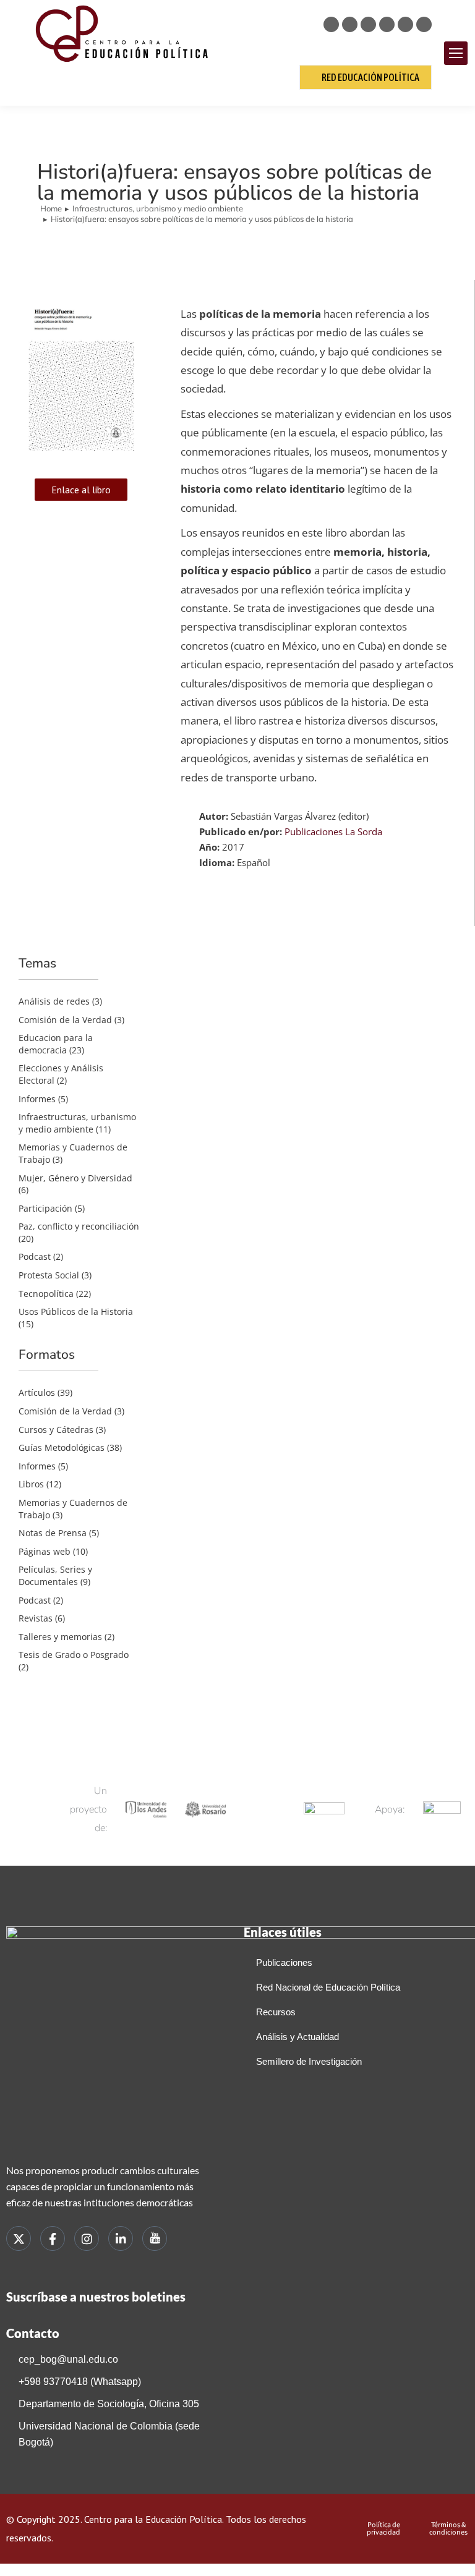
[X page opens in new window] (331, 24)
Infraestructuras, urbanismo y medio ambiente (77, 1123)
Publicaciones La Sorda (333, 831)
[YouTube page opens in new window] (405, 24)
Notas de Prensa (53, 1533)
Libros (31, 1484)
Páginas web (45, 1551)
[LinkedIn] (121, 2238)
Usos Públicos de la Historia (76, 1311)
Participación (45, 1208)
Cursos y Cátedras (56, 1430)
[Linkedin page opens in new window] (387, 24)
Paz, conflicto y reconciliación (79, 1226)
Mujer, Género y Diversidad (75, 1178)
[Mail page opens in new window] (424, 24)
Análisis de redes (54, 1001)
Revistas (36, 1618)
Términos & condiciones (448, 2528)
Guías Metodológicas (62, 1447)
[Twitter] (19, 2238)
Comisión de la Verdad (65, 1020)
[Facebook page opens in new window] (350, 24)
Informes (37, 1099)
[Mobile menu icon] (456, 53)
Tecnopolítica (46, 1294)
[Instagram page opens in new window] (368, 24)
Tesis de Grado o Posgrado (74, 1655)
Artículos (37, 1392)
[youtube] (155, 2238)
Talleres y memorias (60, 1637)
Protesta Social (49, 1275)
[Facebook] (53, 2238)
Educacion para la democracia (56, 1044)
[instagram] (87, 2238)
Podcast (35, 1256)
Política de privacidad (383, 2528)
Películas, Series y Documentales (55, 1575)
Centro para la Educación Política (153, 2519)
